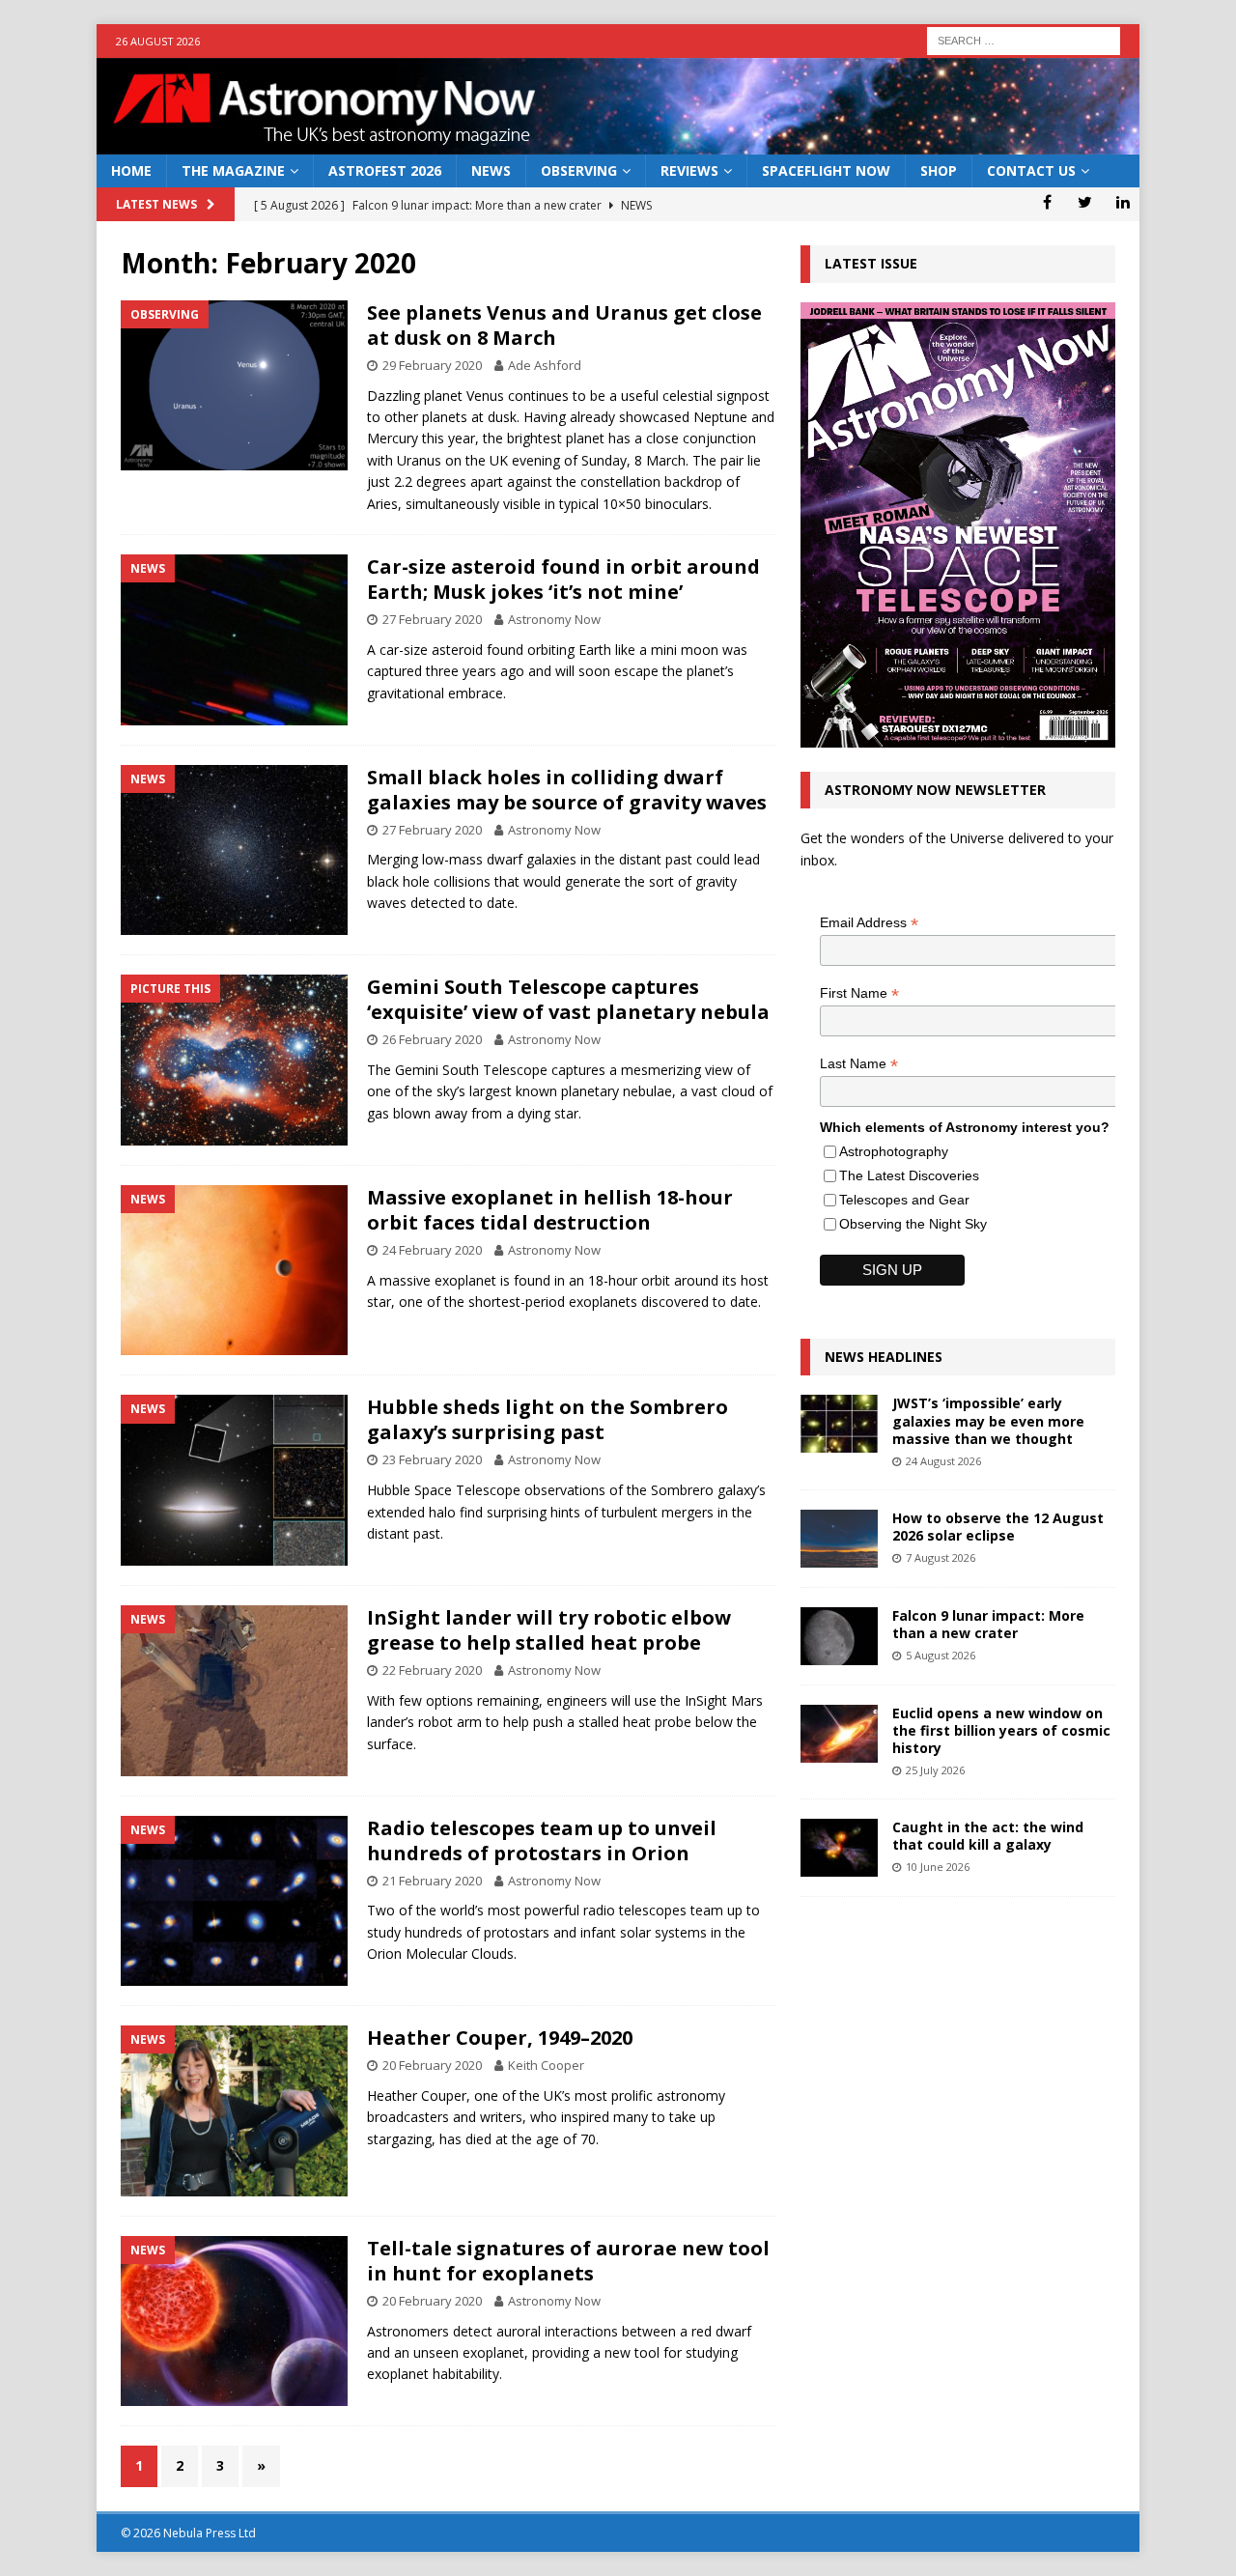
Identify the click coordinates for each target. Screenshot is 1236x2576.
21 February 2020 (432, 1881)
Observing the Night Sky (913, 1224)
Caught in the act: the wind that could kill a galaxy (988, 1836)
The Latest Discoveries (909, 1175)
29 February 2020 (432, 365)
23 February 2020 (432, 1459)
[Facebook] (1047, 202)
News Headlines (884, 1357)
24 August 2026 (943, 1461)
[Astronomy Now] (618, 143)
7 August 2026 (941, 1557)
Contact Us (1031, 170)
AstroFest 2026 (385, 170)
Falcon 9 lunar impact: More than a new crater (988, 1624)
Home (131, 170)
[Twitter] (1085, 202)
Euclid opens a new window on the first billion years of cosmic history (1001, 1730)
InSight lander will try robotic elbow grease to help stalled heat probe (549, 1630)
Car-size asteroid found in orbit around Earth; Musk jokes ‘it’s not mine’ (563, 579)
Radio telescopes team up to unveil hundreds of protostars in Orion (542, 1840)
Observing (579, 170)
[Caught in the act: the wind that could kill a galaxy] (839, 1848)
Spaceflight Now (826, 170)
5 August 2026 (941, 1655)
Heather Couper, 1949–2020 (500, 2038)
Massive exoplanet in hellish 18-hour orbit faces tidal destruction (550, 1210)
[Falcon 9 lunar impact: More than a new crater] (839, 1636)
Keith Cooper (546, 2065)
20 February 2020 (432, 2065)
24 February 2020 (432, 1250)
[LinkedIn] (1123, 202)
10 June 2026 (938, 1867)
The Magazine (233, 170)
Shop (939, 170)
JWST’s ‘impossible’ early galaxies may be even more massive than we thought (988, 1420)
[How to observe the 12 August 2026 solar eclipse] (839, 1539)
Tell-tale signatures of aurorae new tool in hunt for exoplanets (568, 2261)
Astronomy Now (554, 619)
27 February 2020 (432, 619)
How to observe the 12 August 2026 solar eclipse (998, 1527)
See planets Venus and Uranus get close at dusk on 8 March (564, 325)
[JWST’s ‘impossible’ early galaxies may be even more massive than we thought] (839, 1424)
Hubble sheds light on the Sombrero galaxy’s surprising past (548, 1419)
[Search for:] (1024, 39)
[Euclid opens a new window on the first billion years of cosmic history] (839, 1734)
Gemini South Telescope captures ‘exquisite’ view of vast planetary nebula (568, 999)
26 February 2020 (432, 1039)
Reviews (689, 170)
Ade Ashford (545, 365)
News (491, 170)
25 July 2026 (935, 1770)
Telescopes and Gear (904, 1200)
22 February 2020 (432, 1670)
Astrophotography (894, 1151)
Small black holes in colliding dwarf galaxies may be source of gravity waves (567, 790)
